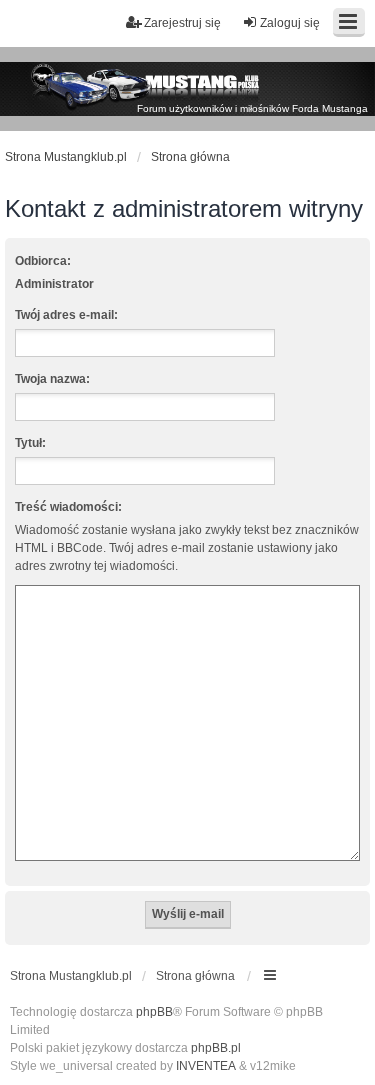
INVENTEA (206, 1066)
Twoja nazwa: (52, 379)
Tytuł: (30, 443)
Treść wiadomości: (68, 507)
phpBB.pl (216, 1048)
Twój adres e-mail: (66, 315)
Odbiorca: (43, 261)
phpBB (154, 1012)
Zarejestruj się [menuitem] (182, 23)
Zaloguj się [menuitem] (290, 23)
